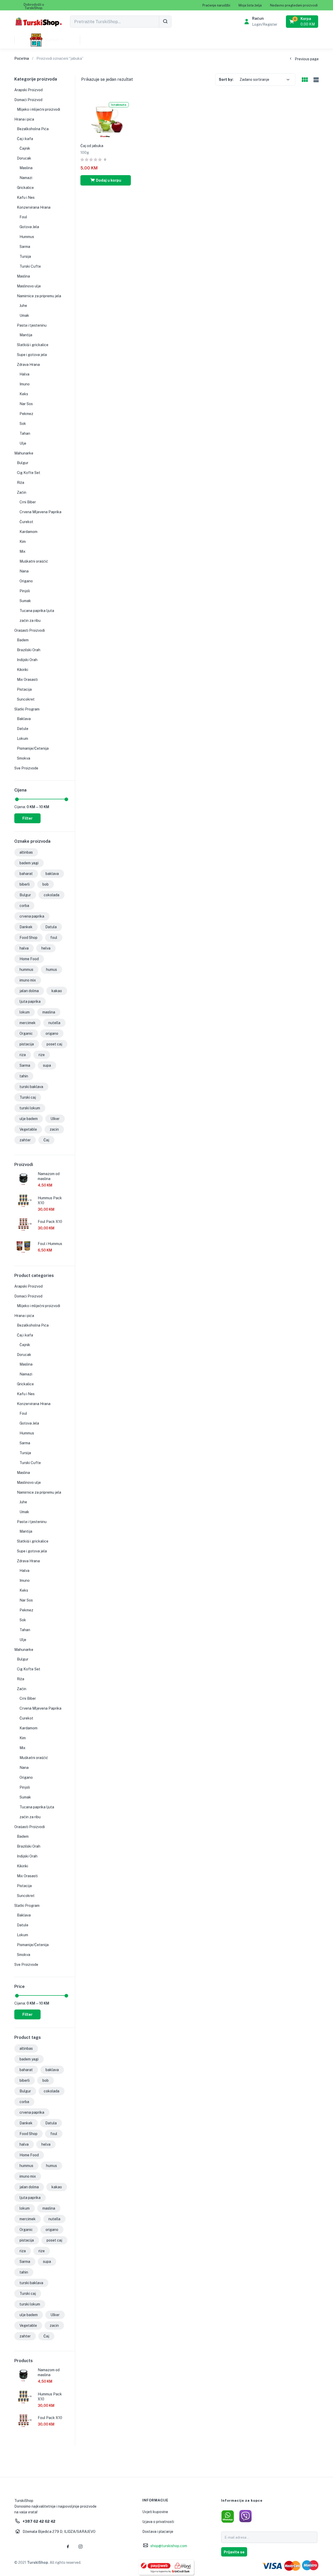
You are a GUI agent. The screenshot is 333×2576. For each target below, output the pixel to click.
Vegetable (28, 1129)
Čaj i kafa (25, 139)
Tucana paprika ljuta (37, 611)
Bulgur (23, 463)
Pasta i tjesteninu (32, 325)
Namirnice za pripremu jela (39, 296)
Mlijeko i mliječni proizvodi (39, 109)
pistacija (27, 1044)
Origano (26, 581)
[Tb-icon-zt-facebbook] (68, 2546)
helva (46, 948)
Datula (51, 927)
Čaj (46, 1140)
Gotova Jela (29, 227)
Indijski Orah (27, 660)
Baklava (24, 719)
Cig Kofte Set (29, 473)
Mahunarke (24, 453)
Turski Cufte (30, 266)
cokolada (52, 895)
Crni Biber (28, 502)
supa (47, 1065)
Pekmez (26, 414)
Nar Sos (26, 404)
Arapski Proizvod (28, 90)
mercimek (28, 1023)
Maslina (26, 168)
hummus (26, 970)
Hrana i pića (24, 119)
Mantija (26, 335)
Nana (24, 571)
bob (46, 884)
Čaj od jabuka (92, 146)
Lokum (23, 739)
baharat (26, 874)
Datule (23, 729)
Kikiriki (23, 670)
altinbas (26, 852)
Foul (23, 217)
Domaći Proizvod (28, 100)
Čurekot (26, 522)
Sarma (25, 247)
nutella (54, 1023)
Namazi (26, 178)
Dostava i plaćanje (158, 2532)
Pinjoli (25, 591)
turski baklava (31, 1087)
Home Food (29, 959)
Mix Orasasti (27, 680)
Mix (23, 551)
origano (52, 1033)
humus (52, 970)
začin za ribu (30, 621)
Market (52, 40)
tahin (24, 1076)
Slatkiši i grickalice (33, 345)
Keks (24, 394)
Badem (23, 640)
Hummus (27, 237)
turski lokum (30, 1108)
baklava (52, 874)
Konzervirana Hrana (34, 207)
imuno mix (28, 980)
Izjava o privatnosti (158, 2522)
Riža (21, 483)
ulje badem (29, 1119)
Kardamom (28, 532)
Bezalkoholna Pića (33, 129)
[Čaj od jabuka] (106, 118)
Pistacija (24, 689)
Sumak (25, 601)
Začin (22, 492)
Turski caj (28, 1097)
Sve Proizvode (26, 768)
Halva (24, 374)
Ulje (23, 443)
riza (23, 1055)
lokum (25, 1012)
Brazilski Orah (29, 650)
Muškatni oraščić (34, 561)
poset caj (54, 1044)
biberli (25, 884)
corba (24, 906)
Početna (22, 58)
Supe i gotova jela (32, 355)
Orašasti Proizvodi (30, 630)
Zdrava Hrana (28, 365)
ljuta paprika (30, 1002)
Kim (23, 542)
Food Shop (28, 938)
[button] (34, 6)
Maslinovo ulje (29, 286)
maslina (49, 1012)
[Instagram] (81, 2546)
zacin (54, 1129)
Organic (26, 1033)
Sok (23, 424)
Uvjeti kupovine (155, 2512)
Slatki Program (27, 709)
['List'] (315, 80)
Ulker (55, 1119)
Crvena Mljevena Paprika (40, 512)
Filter (27, 818)
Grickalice (25, 188)
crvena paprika (32, 916)
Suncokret (26, 699)
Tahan (25, 433)
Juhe (23, 306)
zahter (25, 1140)
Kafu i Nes (26, 197)
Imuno (25, 384)
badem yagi (29, 863)
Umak (24, 315)
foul (54, 938)
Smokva (24, 758)
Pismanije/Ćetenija (33, 748)
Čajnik (25, 148)
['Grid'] (305, 80)
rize (42, 1055)
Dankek (26, 927)
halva (24, 948)
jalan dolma (29, 991)
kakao (57, 991)
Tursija (25, 256)
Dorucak (24, 158)
